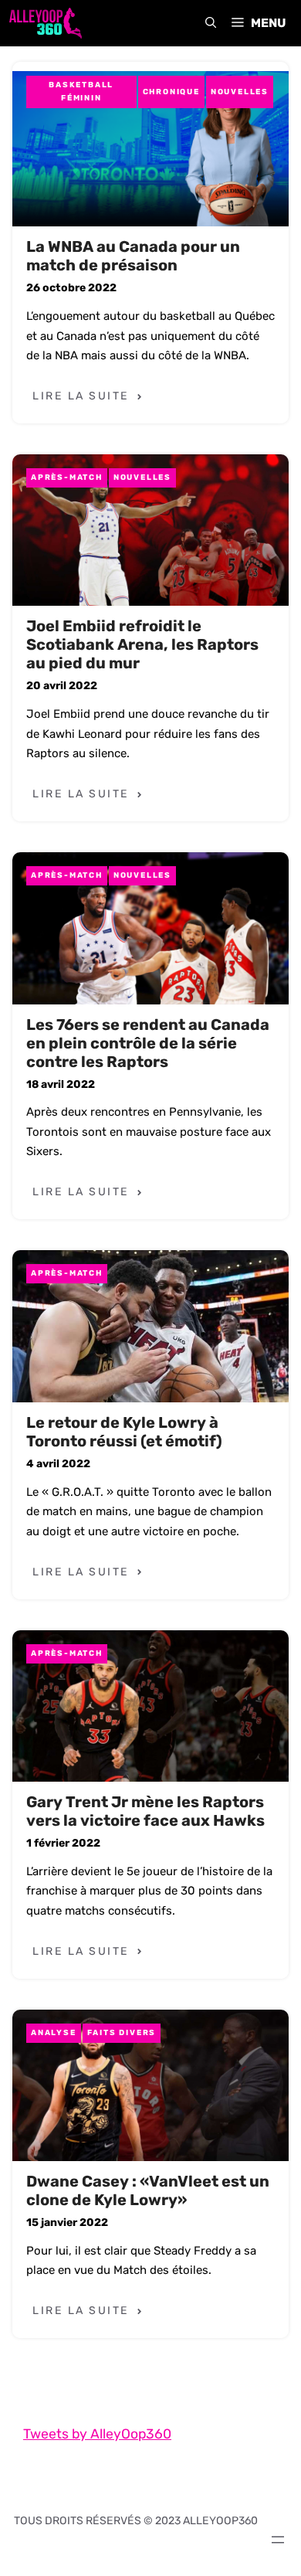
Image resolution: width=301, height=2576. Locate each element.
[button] (211, 23)
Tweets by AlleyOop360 (97, 2434)
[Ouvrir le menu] (278, 2540)
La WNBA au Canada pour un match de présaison (133, 256)
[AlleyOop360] (45, 23)
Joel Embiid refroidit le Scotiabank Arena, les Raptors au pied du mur (142, 644)
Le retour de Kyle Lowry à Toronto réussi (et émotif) (124, 1432)
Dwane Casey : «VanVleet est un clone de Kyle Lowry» (148, 2190)
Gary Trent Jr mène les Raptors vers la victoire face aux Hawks (145, 1811)
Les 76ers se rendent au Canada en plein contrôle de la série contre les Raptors (148, 1043)
